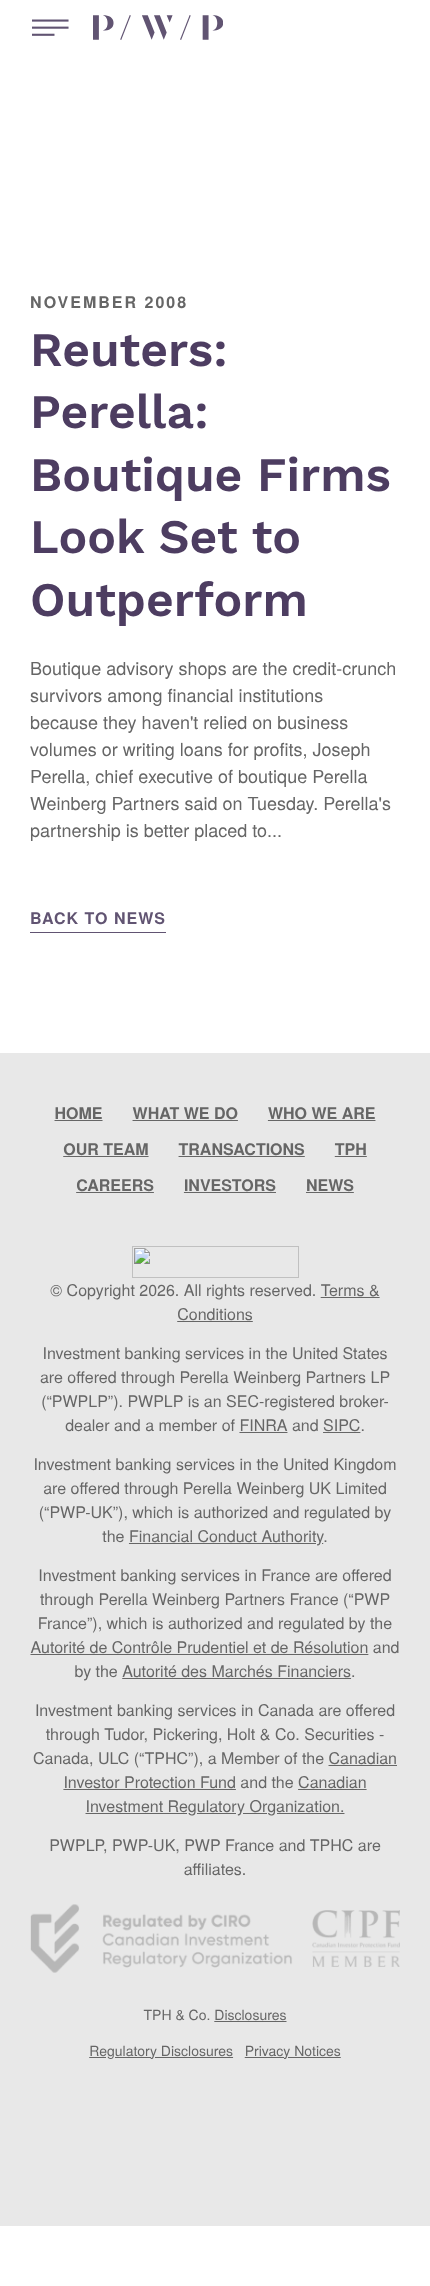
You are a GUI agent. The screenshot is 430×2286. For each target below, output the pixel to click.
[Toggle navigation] (45, 27)
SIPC (341, 1424)
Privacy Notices (293, 2050)
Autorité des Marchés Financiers (236, 1670)
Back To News (98, 917)
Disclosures (250, 2014)
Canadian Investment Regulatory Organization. (226, 1793)
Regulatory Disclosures (161, 2050)
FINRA (263, 1424)
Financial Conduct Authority (226, 1535)
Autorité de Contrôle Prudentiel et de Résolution (199, 1646)
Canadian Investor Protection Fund (230, 1769)
